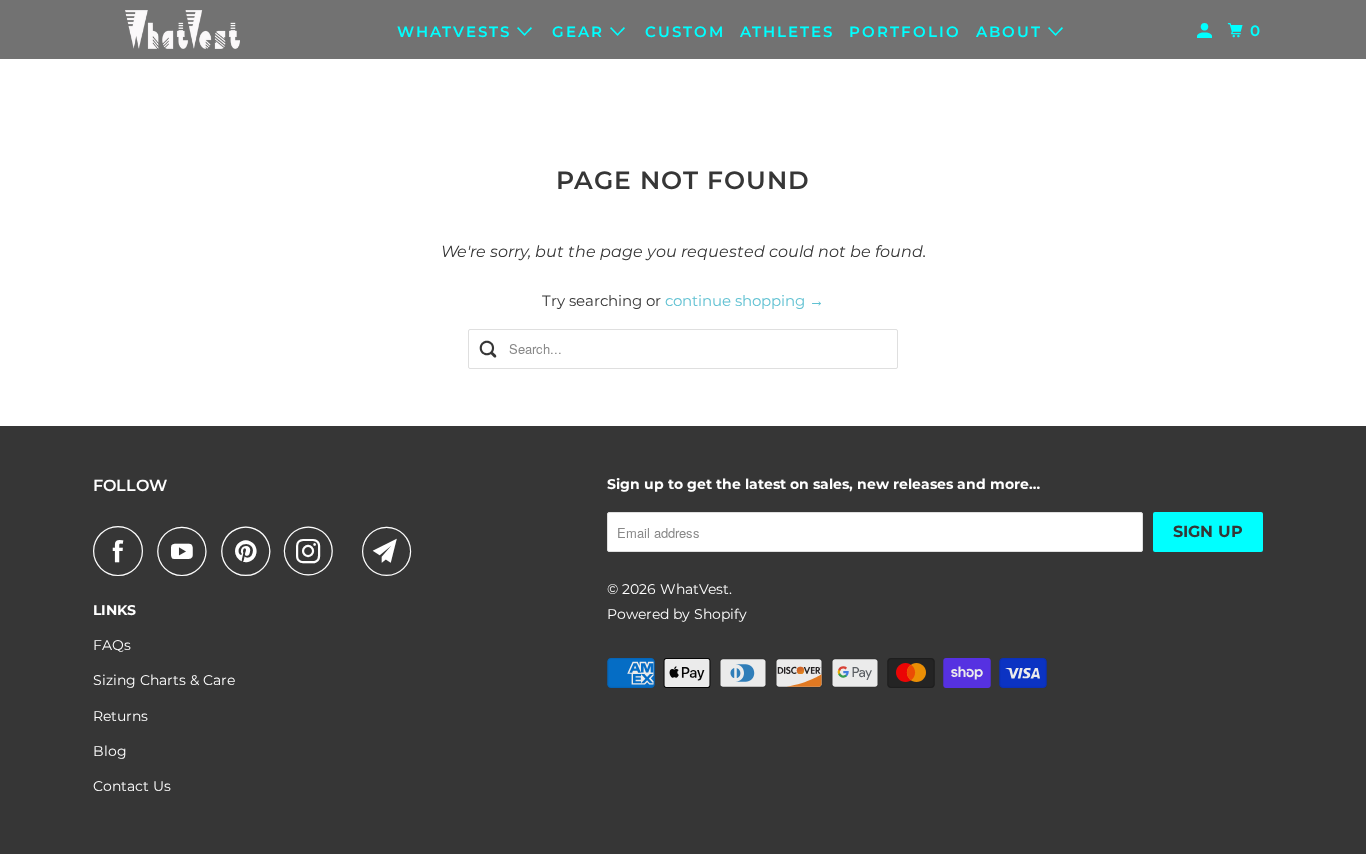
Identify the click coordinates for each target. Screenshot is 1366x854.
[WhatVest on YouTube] (187, 551)
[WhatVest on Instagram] (314, 551)
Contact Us (132, 786)
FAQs (112, 645)
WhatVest (694, 589)
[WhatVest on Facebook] (123, 551)
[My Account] (1207, 31)
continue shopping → (744, 300)
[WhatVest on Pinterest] (250, 551)
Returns (120, 716)
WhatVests (457, 31)
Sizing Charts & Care (164, 680)
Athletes (787, 31)
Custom (685, 31)
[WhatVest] (183, 29)
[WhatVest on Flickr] (353, 551)
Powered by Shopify (677, 614)
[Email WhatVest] (392, 551)
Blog (110, 751)
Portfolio (905, 31)
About (1012, 31)
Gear (581, 31)
